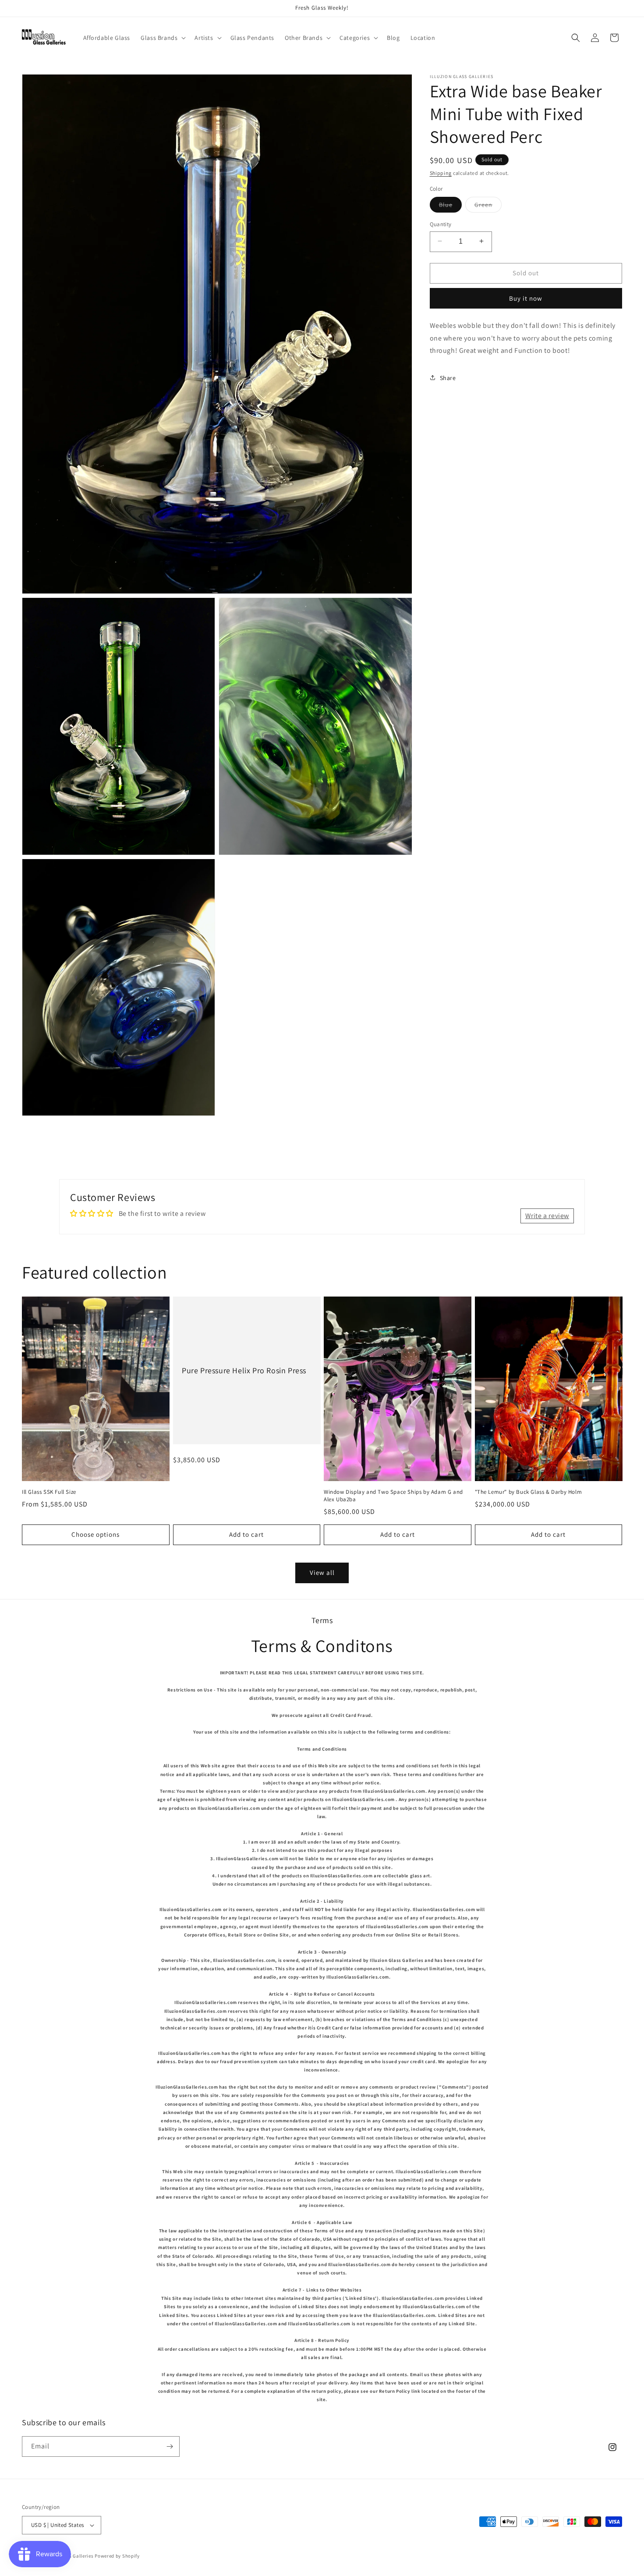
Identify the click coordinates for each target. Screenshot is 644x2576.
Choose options (96, 1534)
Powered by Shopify (117, 2556)
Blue (450, 206)
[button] (162, 38)
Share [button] (448, 377)
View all (322, 1572)
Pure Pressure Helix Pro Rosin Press (244, 1370)
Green (488, 206)
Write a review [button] (547, 1216)
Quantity (441, 224)
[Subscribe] (170, 2446)
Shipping (441, 173)
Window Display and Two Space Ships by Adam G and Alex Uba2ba (393, 1496)
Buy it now (526, 298)
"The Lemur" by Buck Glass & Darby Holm (529, 1492)
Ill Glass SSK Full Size (49, 1492)
